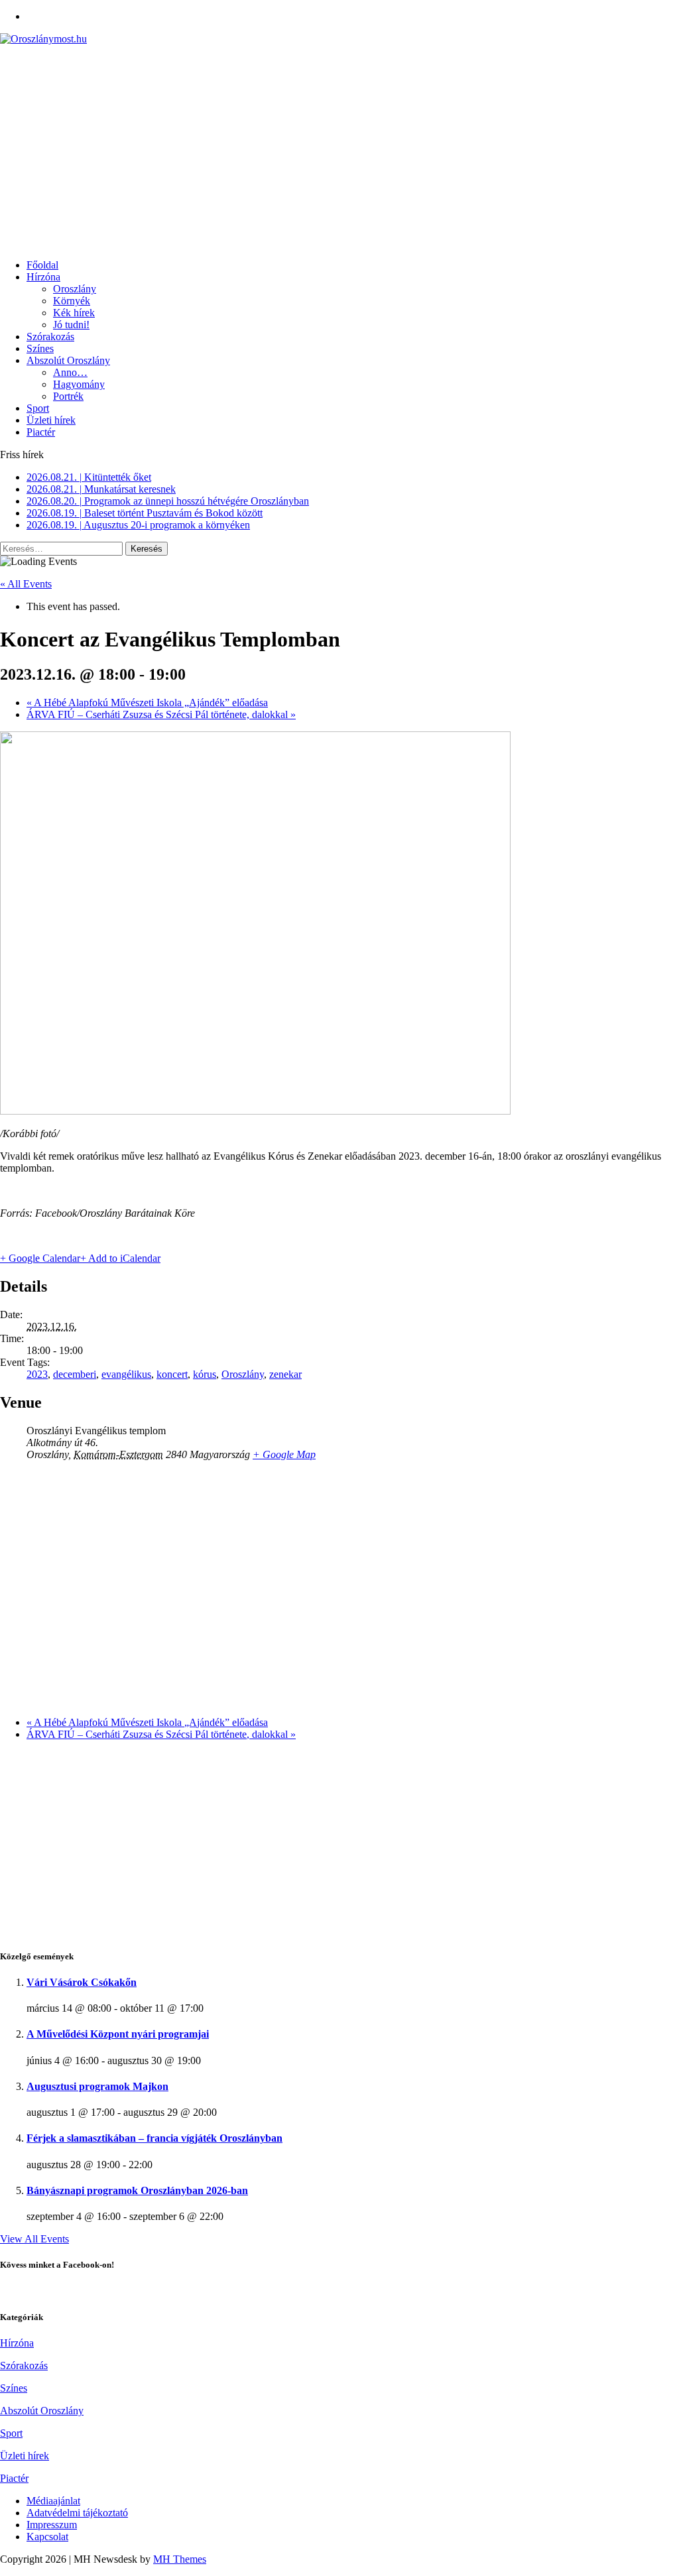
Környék (72, 301)
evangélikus (126, 1374)
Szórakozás (50, 337)
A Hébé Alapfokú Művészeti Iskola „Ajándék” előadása (147, 703)
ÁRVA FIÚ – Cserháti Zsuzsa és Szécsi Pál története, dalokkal (161, 714)
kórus (205, 1374)
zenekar (285, 1374)
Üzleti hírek (51, 420)
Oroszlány (75, 289)
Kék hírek (74, 313)
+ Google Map (284, 1454)
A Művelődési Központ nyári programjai (118, 2034)
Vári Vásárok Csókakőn (82, 1982)
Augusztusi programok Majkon (97, 2086)
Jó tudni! (71, 325)
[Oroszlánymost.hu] (339, 39)
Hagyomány (79, 384)
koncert (172, 1374)
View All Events (34, 2239)
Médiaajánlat (53, 2501)
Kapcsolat (47, 2537)
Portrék (68, 396)
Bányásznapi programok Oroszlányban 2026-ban (137, 2190)
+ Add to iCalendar (120, 1258)
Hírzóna (43, 277)
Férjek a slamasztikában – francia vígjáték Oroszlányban (154, 2138)
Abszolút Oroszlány (68, 360)
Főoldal (42, 265)
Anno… (70, 372)
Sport (38, 408)
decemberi (75, 1374)
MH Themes (180, 2559)
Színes (40, 348)
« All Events (26, 584)
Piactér (41, 432)
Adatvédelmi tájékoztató (77, 2513)
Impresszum (52, 2525)
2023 (37, 1374)
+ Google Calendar (40, 1258)
